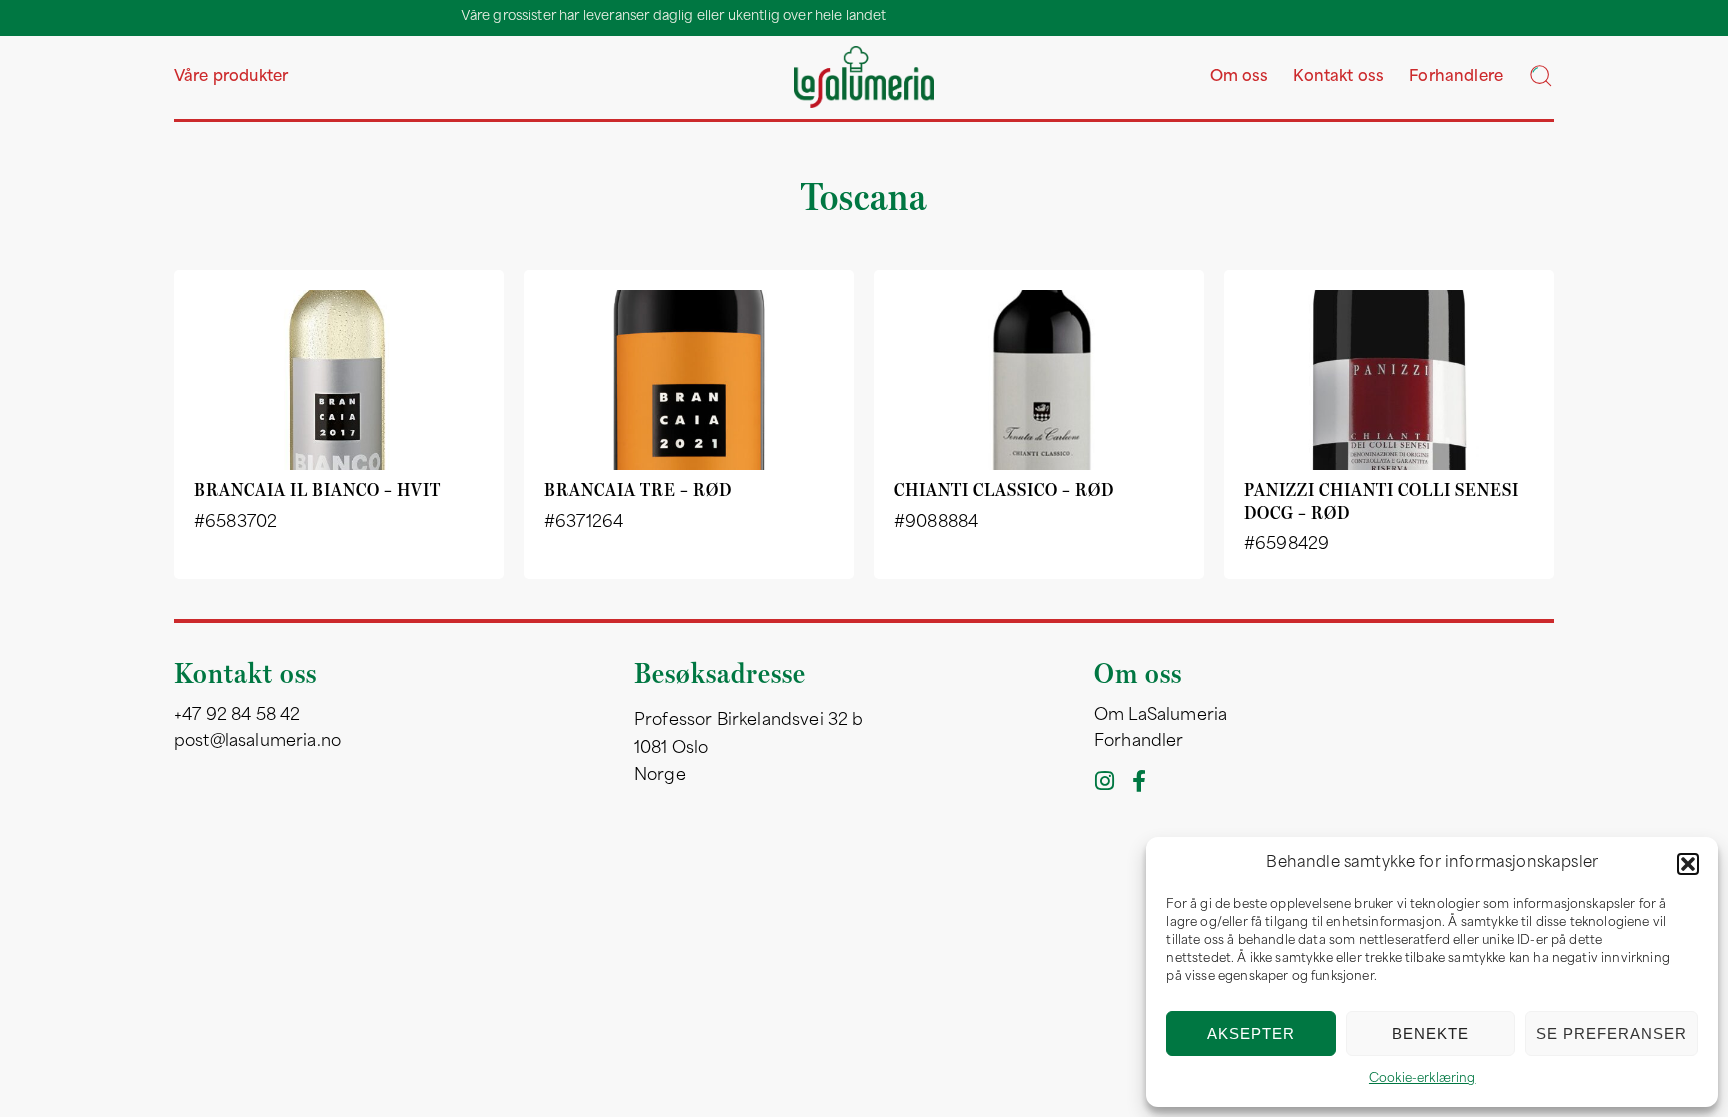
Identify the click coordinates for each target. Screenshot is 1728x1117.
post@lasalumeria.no (257, 742)
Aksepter (1251, 1033)
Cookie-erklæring (1422, 1079)
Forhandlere (1456, 77)
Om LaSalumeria (1160, 716)
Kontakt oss (1338, 77)
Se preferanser (1611, 1033)
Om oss (1239, 77)
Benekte (1430, 1033)
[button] (1688, 864)
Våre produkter (231, 77)
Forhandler (1139, 742)
